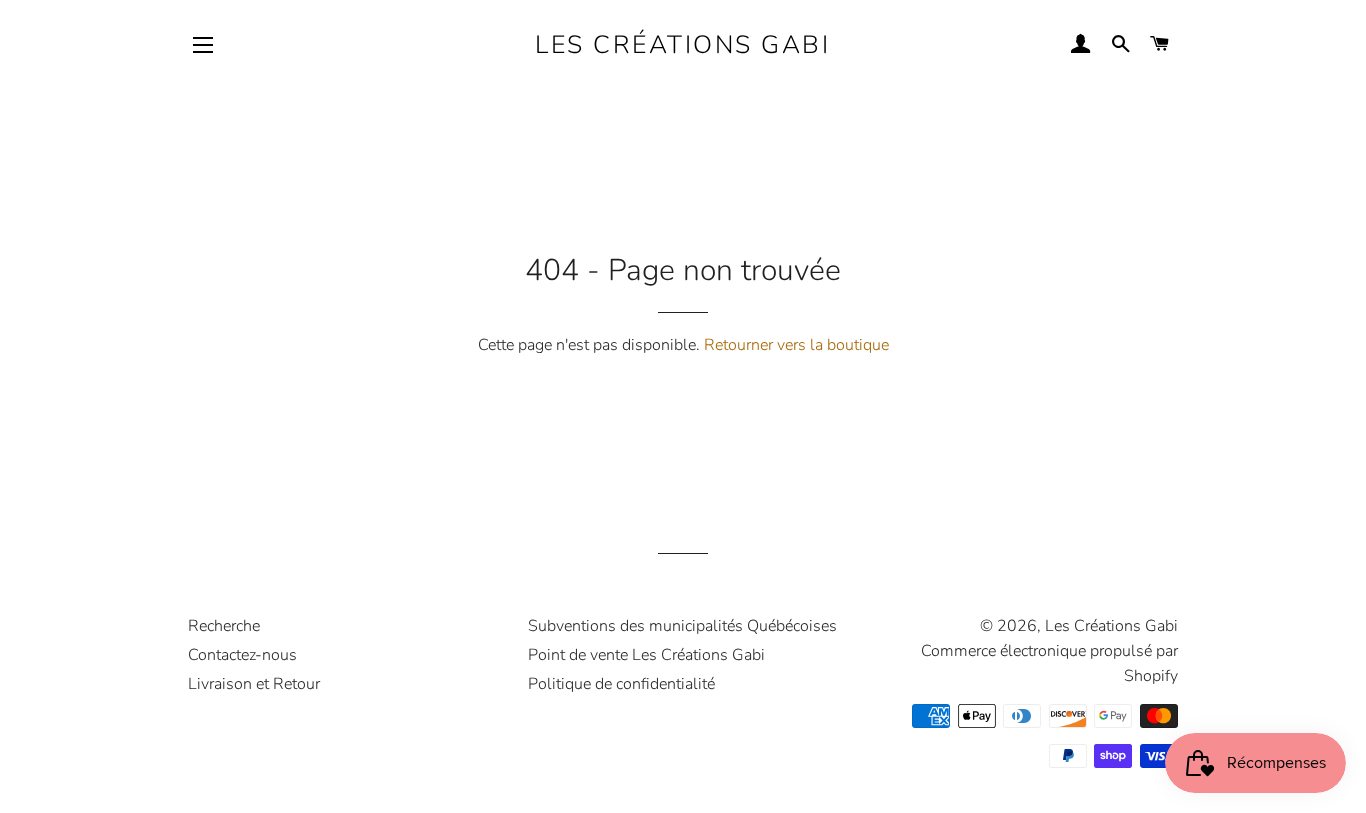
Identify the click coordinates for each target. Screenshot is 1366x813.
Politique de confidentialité (621, 684)
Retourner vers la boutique (796, 345)
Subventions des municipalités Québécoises (682, 626)
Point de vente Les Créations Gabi (646, 655)
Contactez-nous (242, 655)
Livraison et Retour (254, 684)
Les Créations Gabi (682, 45)
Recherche (224, 626)
